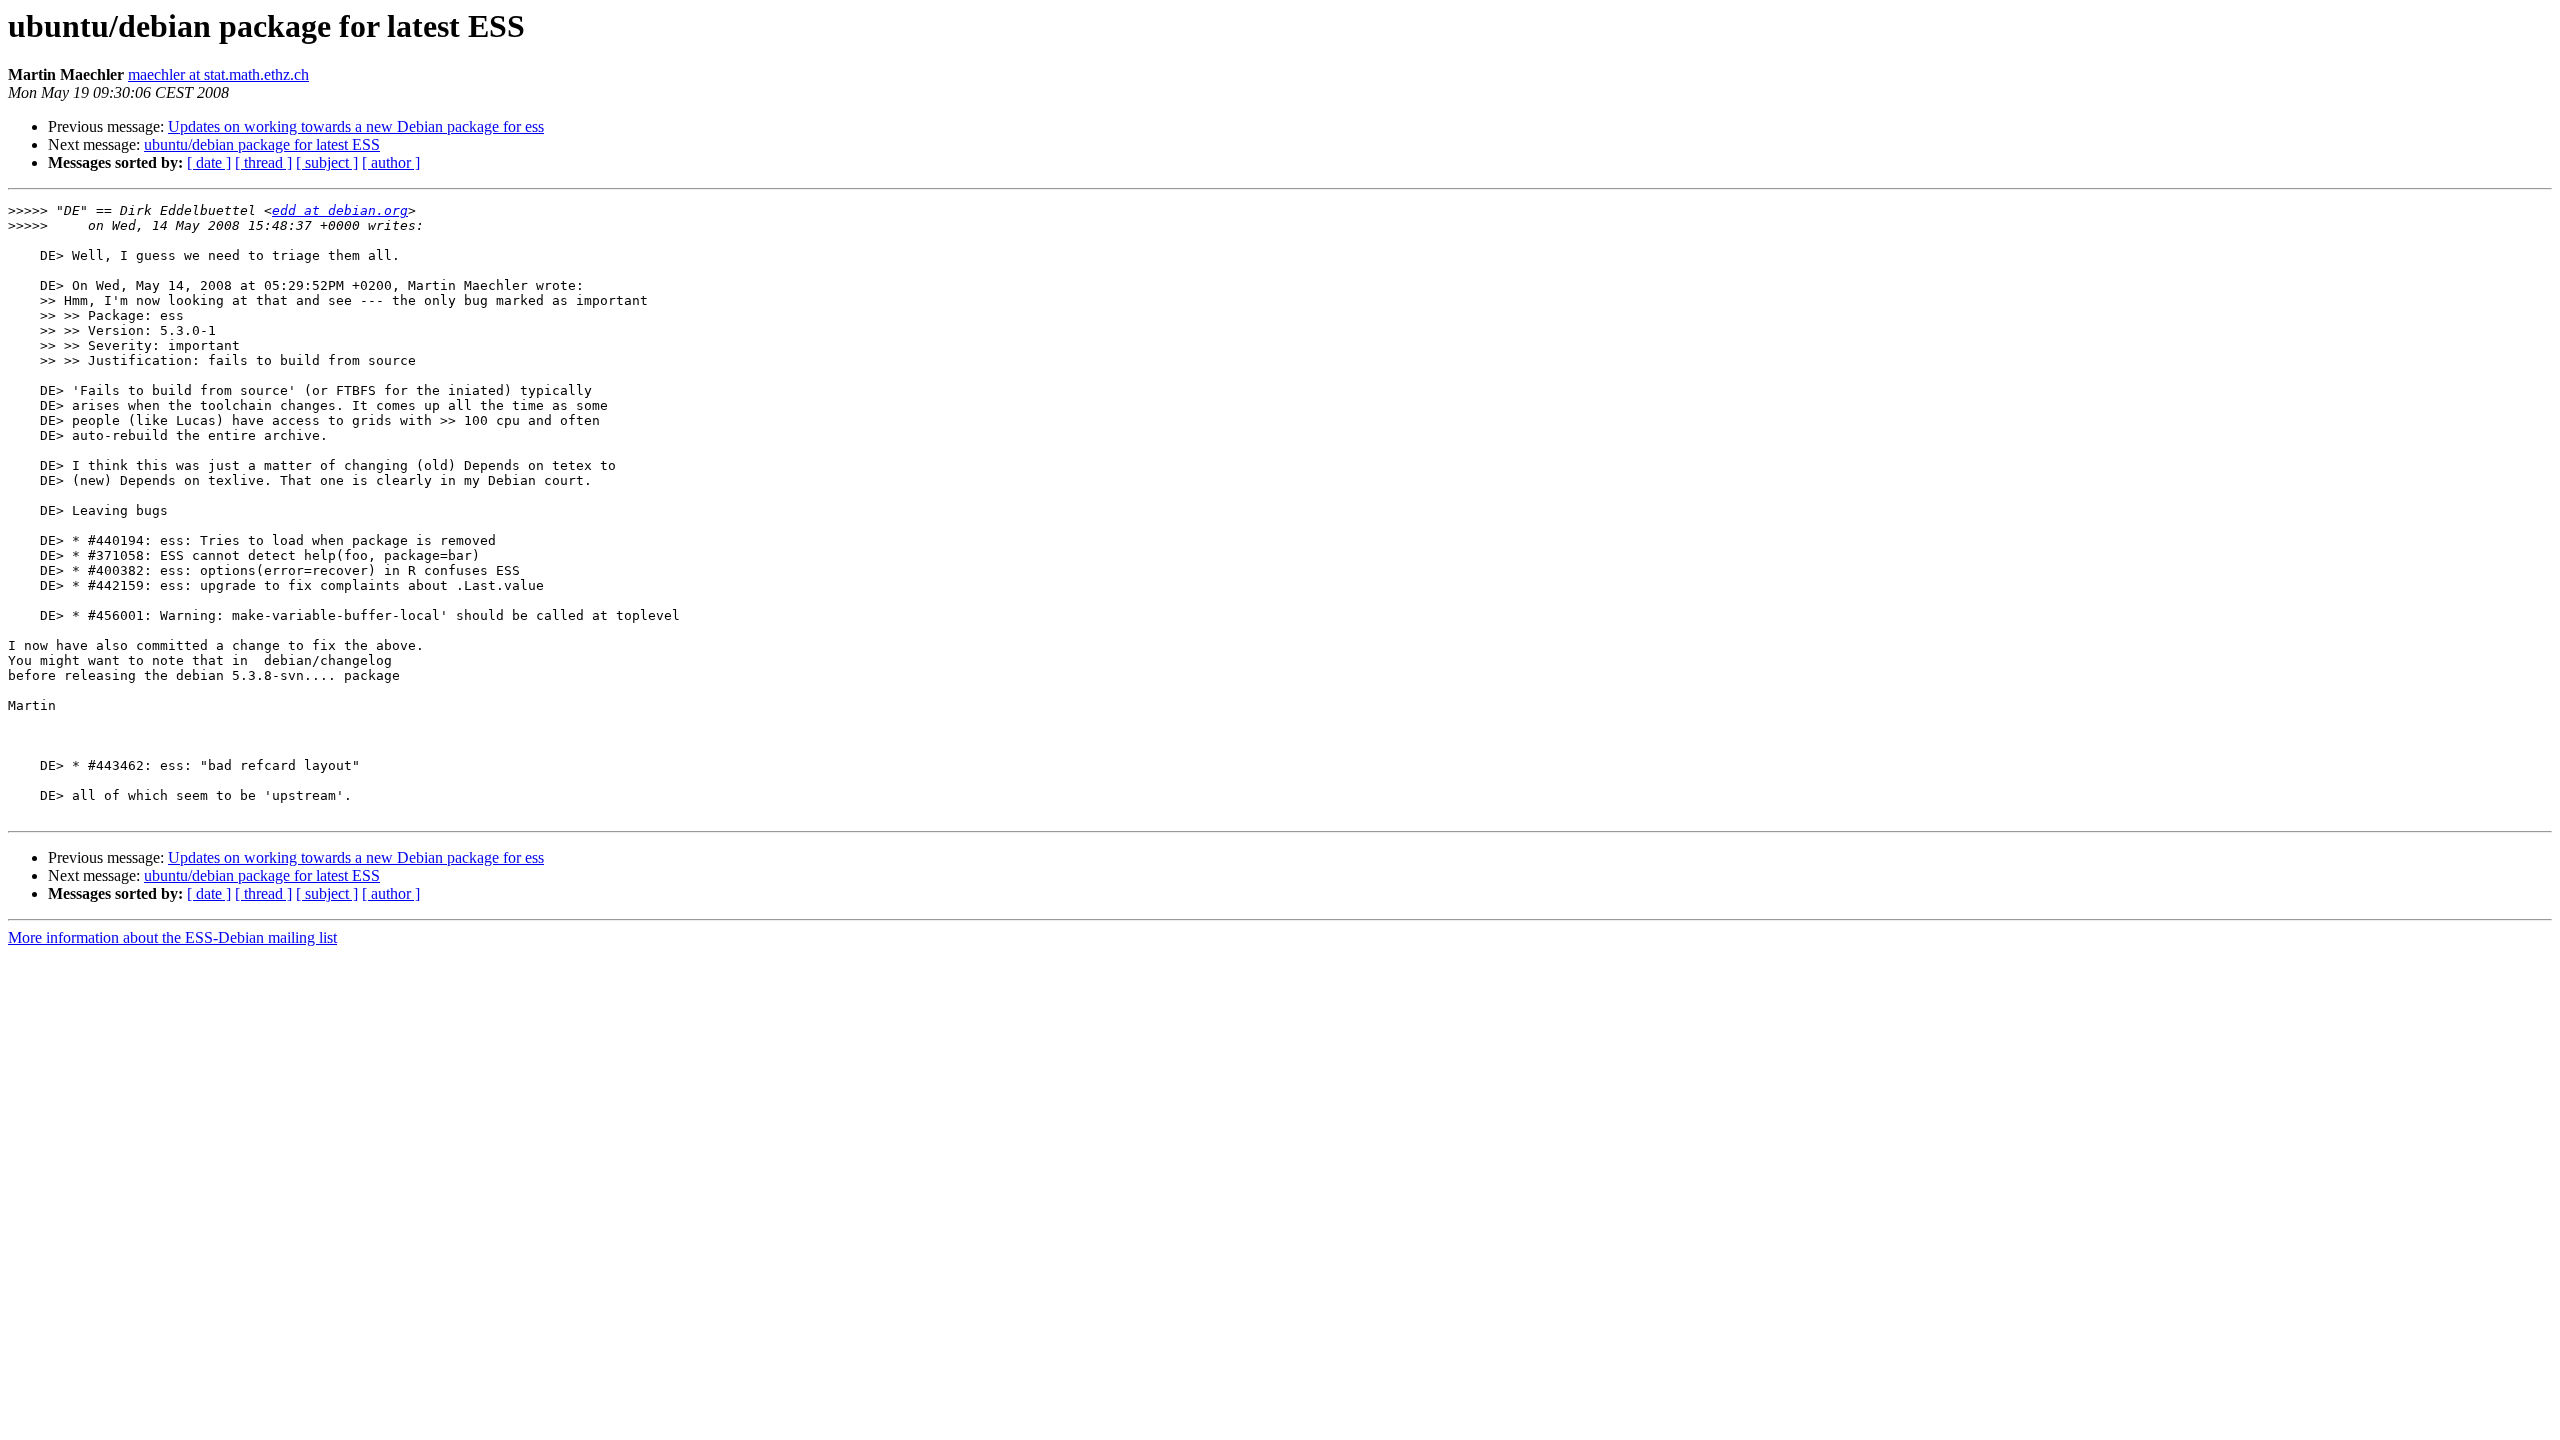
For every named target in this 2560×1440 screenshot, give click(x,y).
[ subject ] (327, 162)
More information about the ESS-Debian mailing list (172, 937)
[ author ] (391, 162)
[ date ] (209, 162)
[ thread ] (263, 162)
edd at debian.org (340, 210)
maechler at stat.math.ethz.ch (218, 74)
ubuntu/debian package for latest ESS (262, 144)
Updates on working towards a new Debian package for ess (356, 126)
